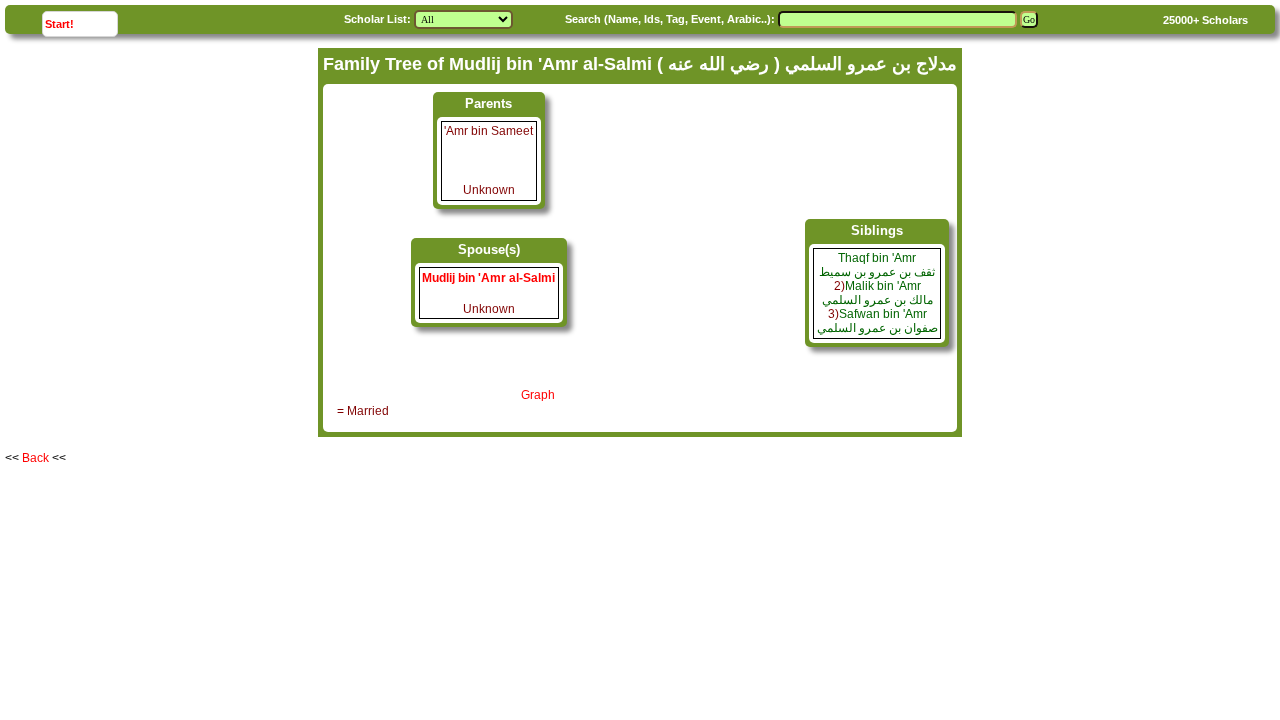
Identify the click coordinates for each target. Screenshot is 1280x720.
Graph (538, 395)
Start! (81, 23)
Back (35, 458)
